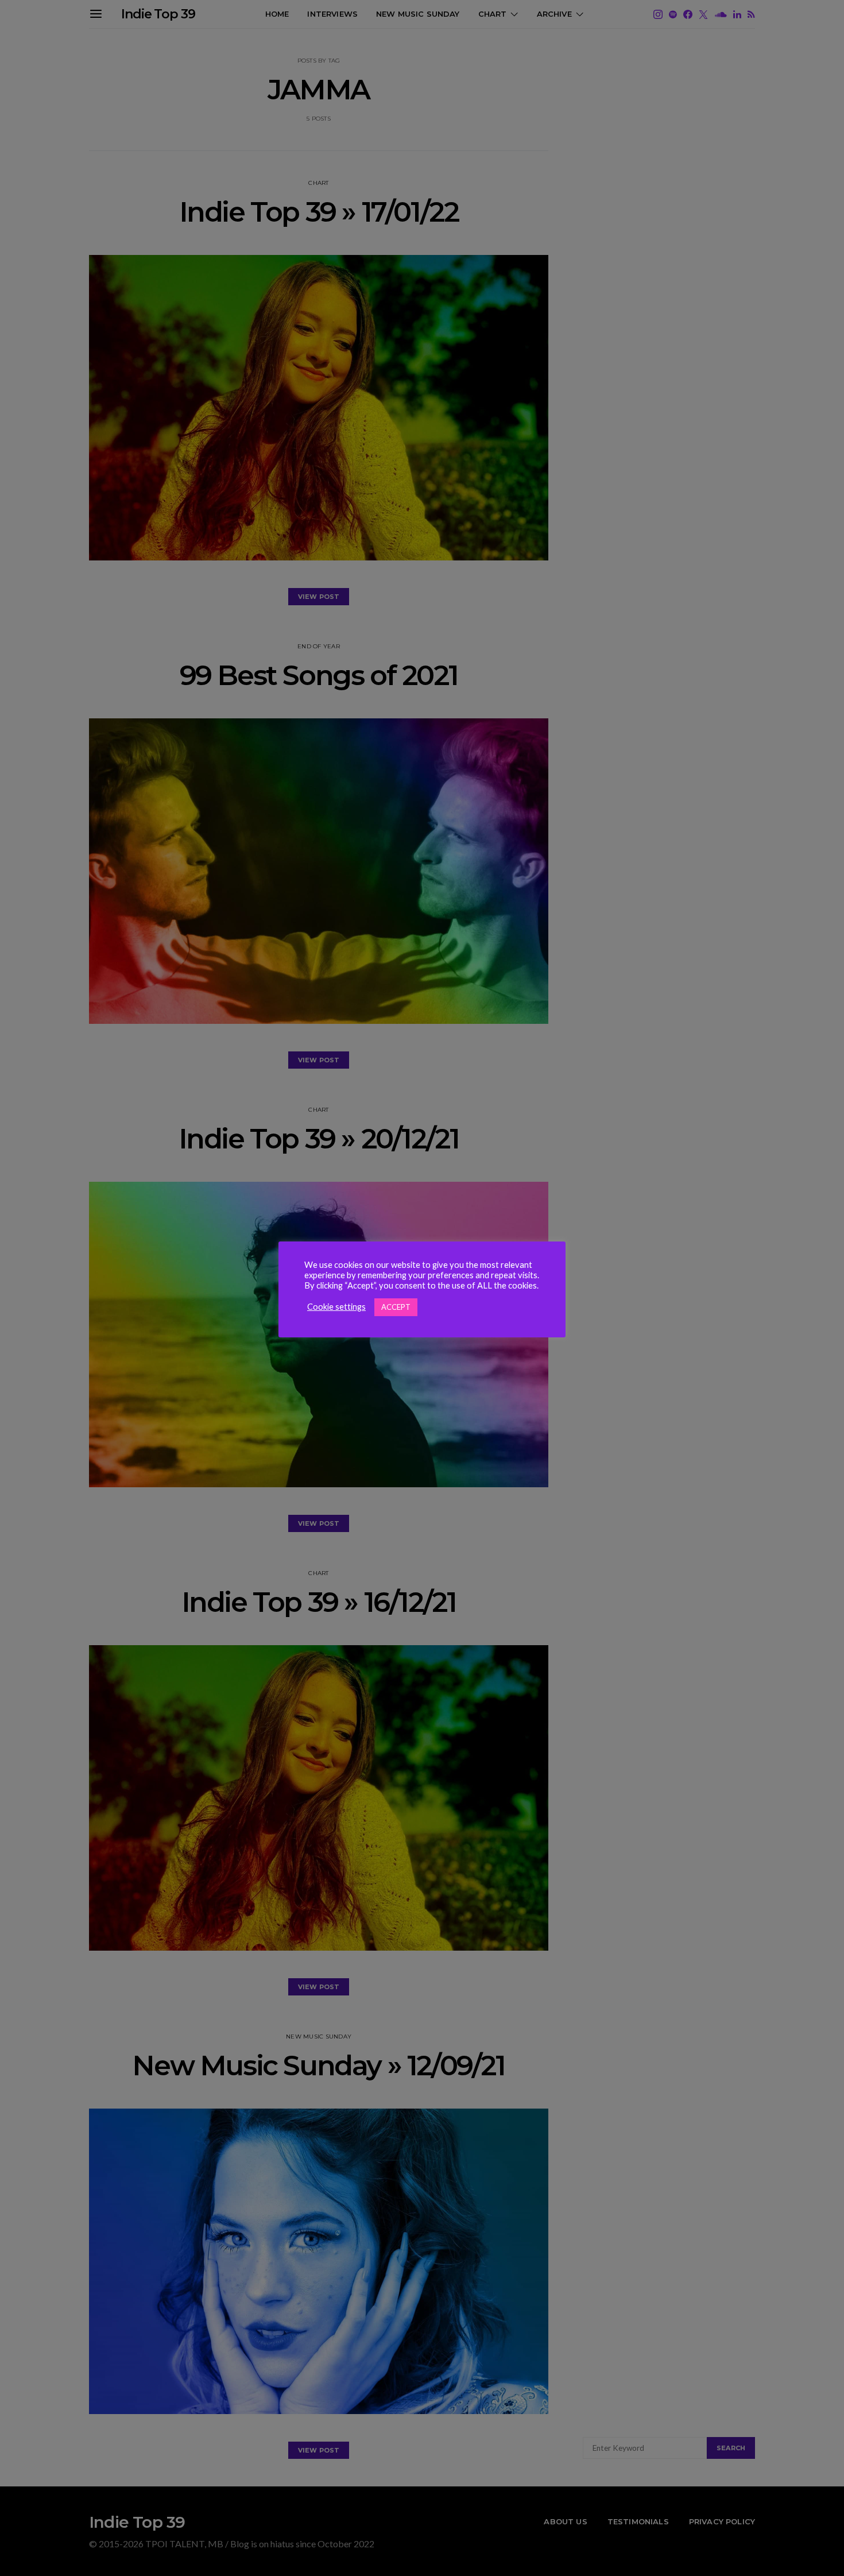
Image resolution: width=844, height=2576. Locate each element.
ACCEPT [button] (396, 1307)
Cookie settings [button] (336, 1307)
